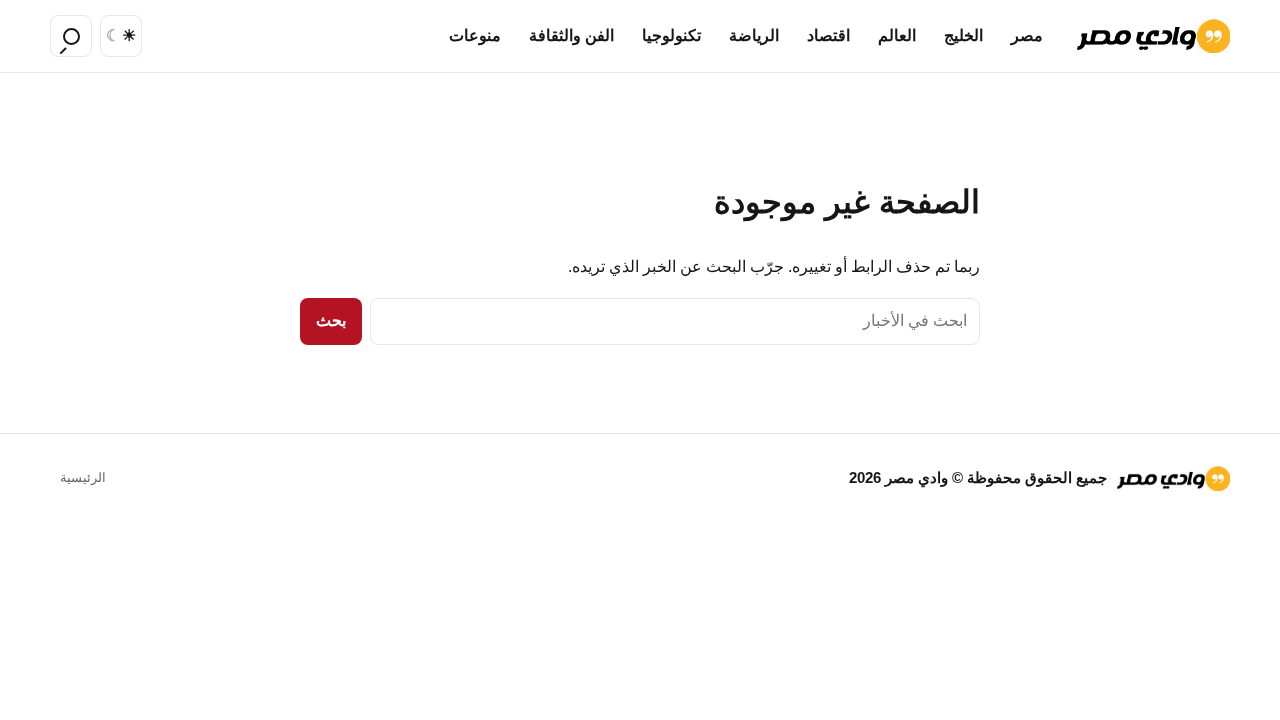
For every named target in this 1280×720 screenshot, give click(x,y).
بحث (331, 320)
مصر (1027, 35)
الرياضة (754, 35)
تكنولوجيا (671, 35)
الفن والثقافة (571, 35)
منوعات (475, 35)
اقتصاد (828, 35)
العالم (897, 35)
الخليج (963, 35)
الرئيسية (83, 477)
